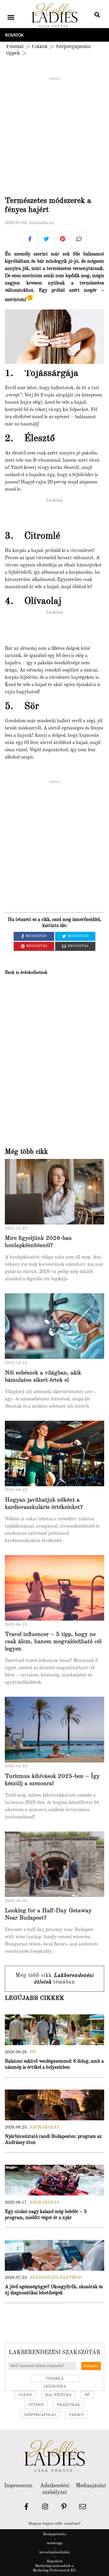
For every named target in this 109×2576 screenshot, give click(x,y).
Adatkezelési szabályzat (55, 2489)
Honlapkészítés (54, 2534)
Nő (87, 2395)
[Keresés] (97, 16)
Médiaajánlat (91, 2486)
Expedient (55, 2562)
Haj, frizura (58, 2395)
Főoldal (15, 47)
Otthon (36, 2405)
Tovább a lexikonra (54, 2380)
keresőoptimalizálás (54, 2552)
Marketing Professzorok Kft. (55, 2571)
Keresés (91, 2366)
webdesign (54, 2543)
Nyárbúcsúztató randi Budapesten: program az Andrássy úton (53, 2140)
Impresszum (18, 2486)
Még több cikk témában (54, 1979)
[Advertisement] (54, 135)
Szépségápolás (40, 2415)
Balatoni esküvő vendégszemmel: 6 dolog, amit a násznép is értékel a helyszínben (54, 2064)
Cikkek (40, 47)
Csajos (25, 2395)
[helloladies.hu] (54, 16)
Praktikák (68, 2405)
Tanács (76, 2415)
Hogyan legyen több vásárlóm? (54, 2524)
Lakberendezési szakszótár (54, 2353)
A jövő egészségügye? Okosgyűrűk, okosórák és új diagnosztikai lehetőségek (54, 2290)
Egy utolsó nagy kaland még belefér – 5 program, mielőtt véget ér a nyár (46, 2215)
